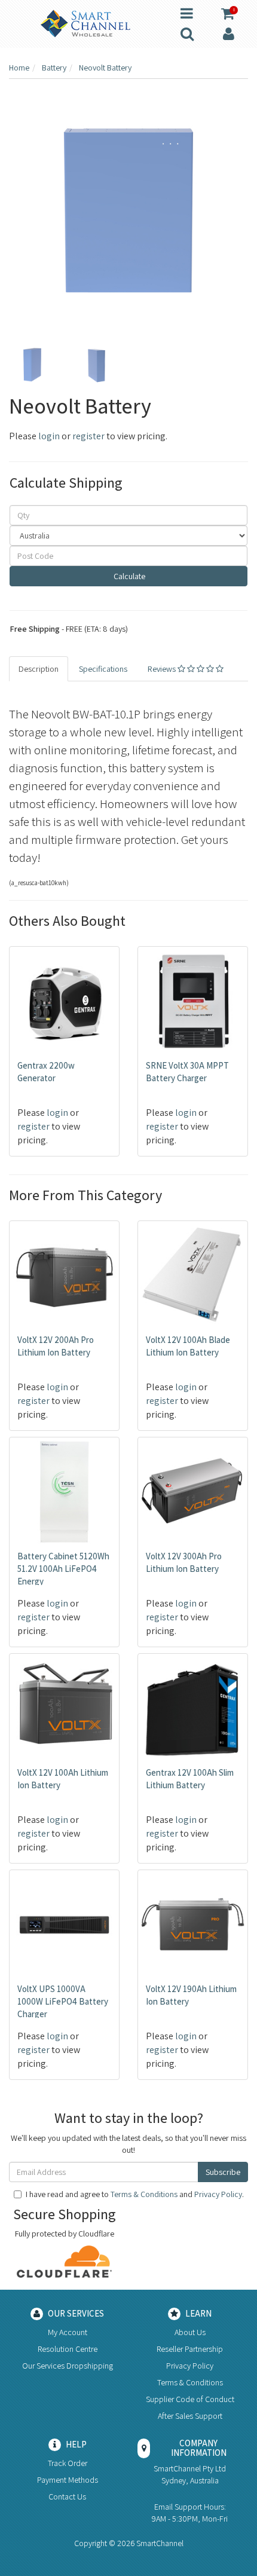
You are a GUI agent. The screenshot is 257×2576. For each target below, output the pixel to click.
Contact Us (67, 2497)
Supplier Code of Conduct (190, 2399)
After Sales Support (190, 2416)
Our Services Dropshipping (68, 2366)
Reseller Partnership (190, 2349)
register (88, 436)
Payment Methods (68, 2480)
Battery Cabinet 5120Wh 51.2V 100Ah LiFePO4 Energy (63, 1569)
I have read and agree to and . (135, 2194)
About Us (190, 2332)
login (49, 436)
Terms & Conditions (144, 2194)
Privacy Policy (218, 2194)
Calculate (128, 576)
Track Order (68, 2463)
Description (39, 669)
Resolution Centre (68, 2349)
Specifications (103, 669)
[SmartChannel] (85, 23)
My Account (68, 2332)
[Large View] (32, 365)
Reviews (163, 669)
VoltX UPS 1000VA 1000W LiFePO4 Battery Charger (63, 2001)
